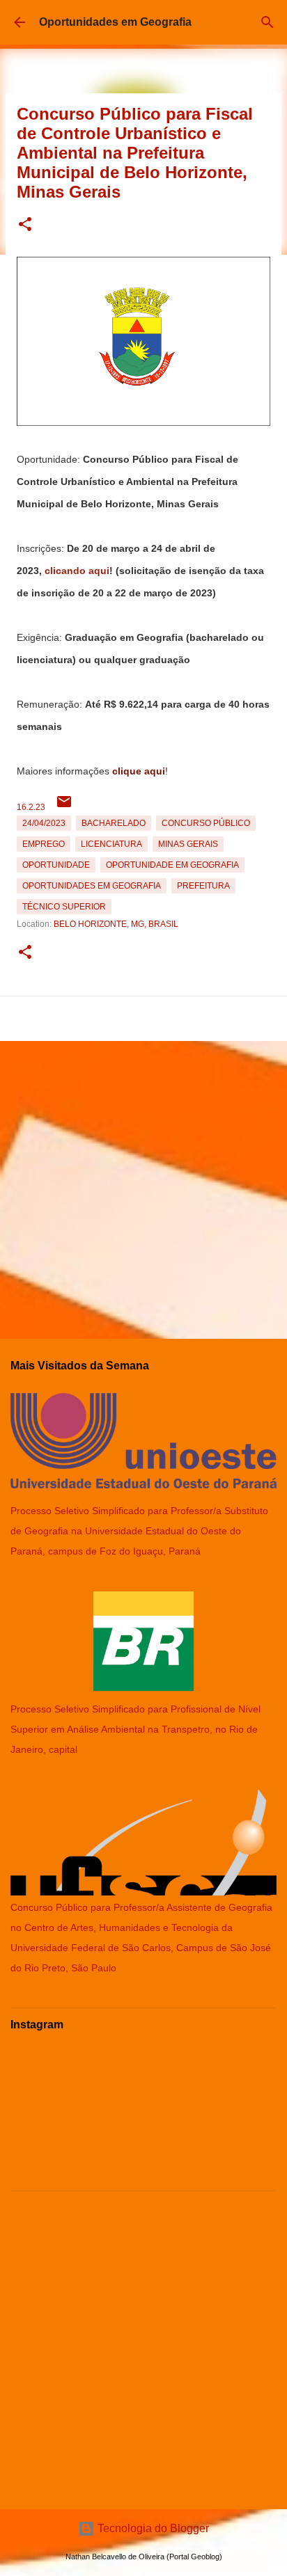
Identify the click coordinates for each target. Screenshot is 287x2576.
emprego (44, 844)
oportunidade (56, 865)
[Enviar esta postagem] (64, 807)
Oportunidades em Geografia (115, 22)
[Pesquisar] (267, 22)
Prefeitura (203, 886)
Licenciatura (111, 844)
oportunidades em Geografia (92, 886)
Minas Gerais (188, 844)
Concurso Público (206, 823)
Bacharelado (114, 823)
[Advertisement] (143, 1184)
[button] (25, 225)
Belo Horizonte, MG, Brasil (116, 924)
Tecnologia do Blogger (152, 2528)
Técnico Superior (64, 907)
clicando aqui (77, 571)
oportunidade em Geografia (172, 865)
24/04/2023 (44, 823)
